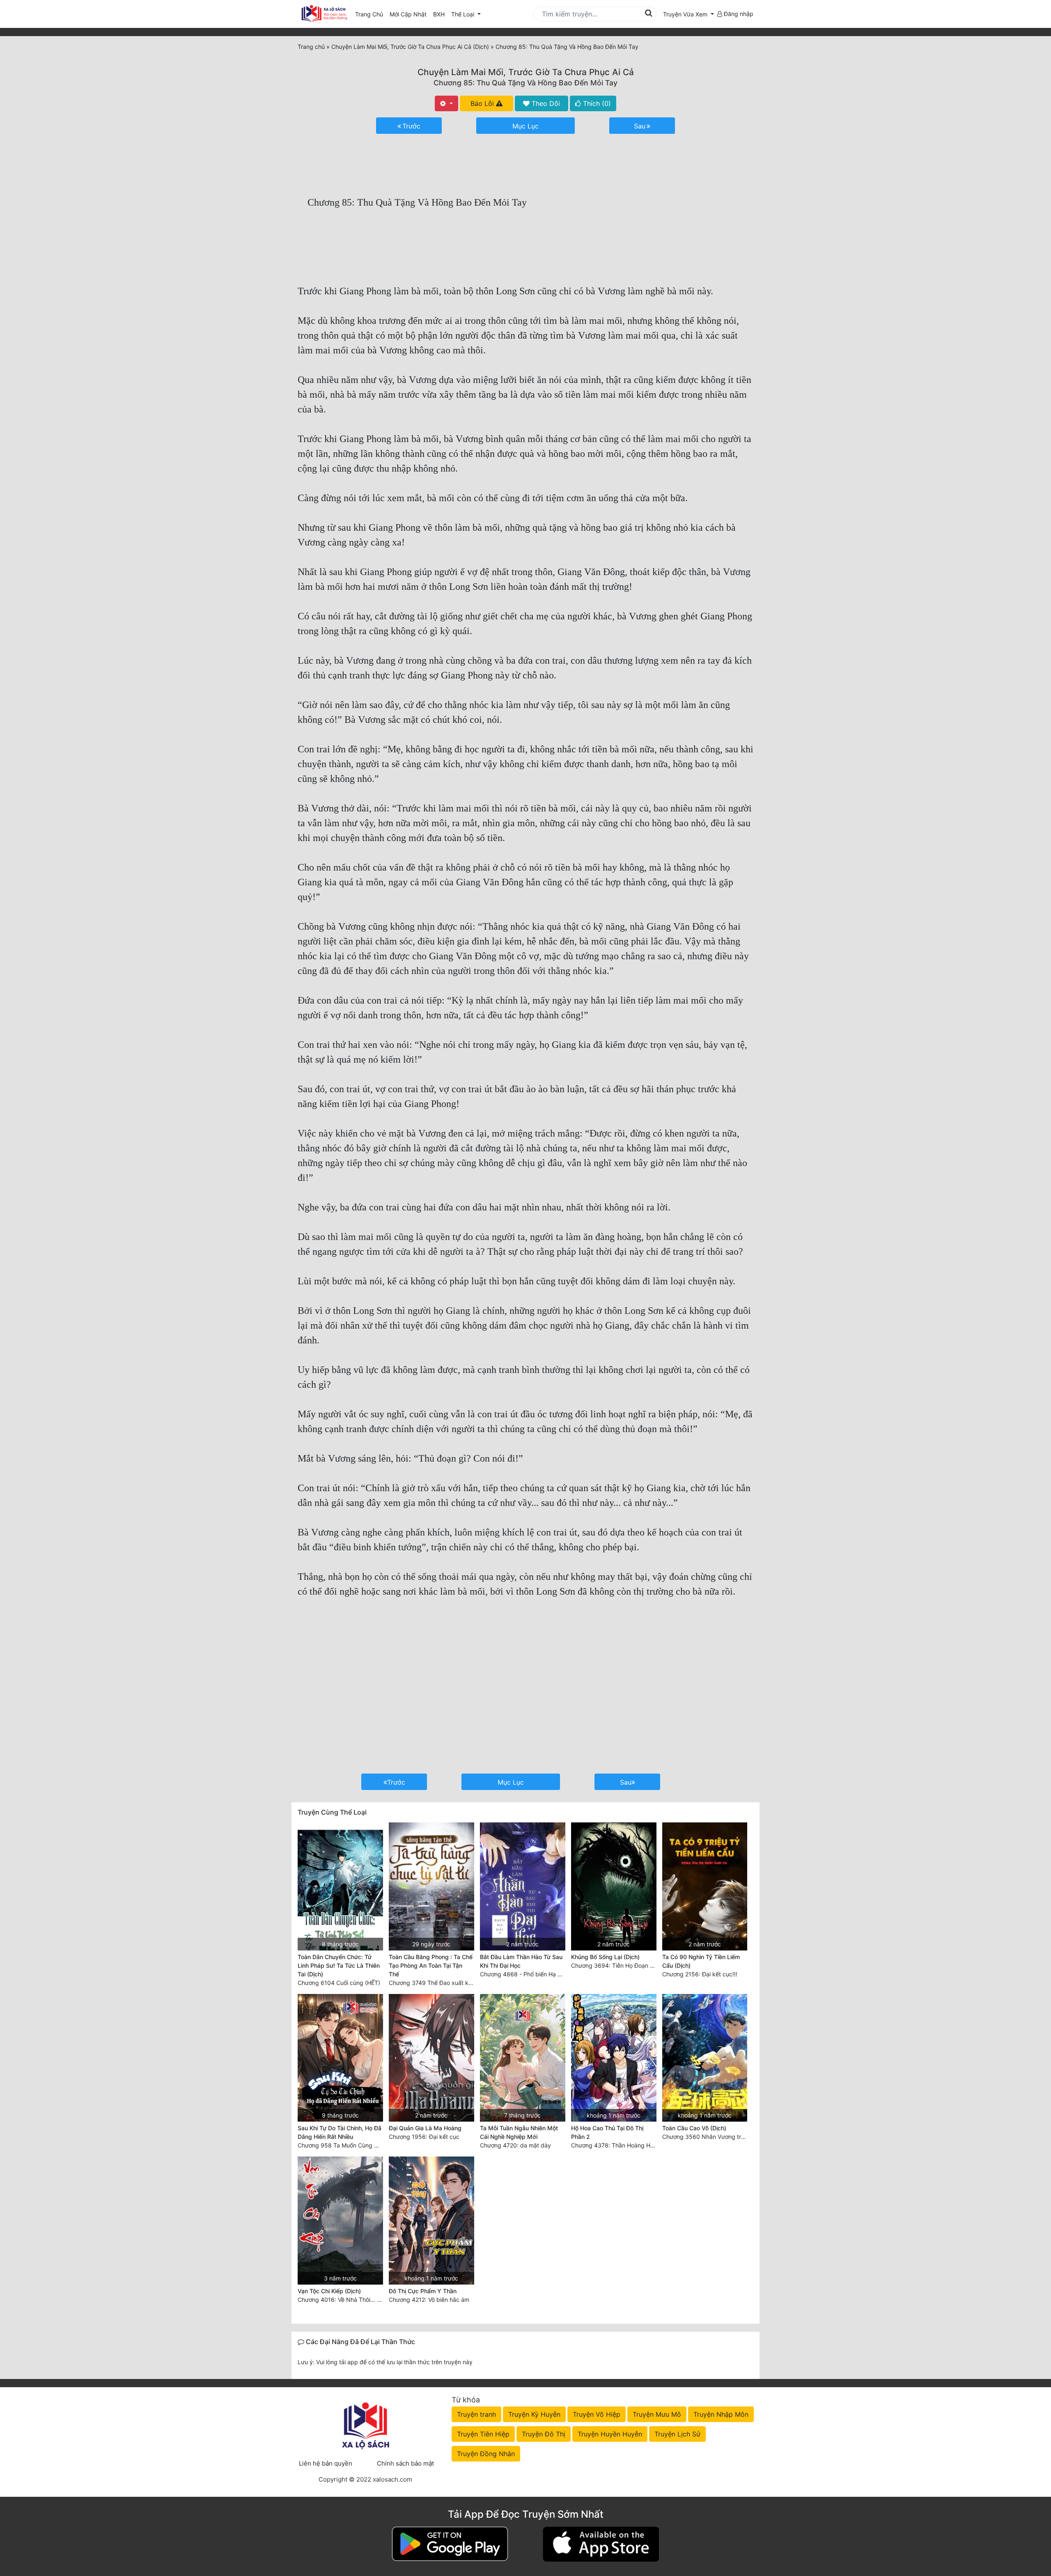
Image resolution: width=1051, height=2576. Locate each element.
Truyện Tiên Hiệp (483, 2434)
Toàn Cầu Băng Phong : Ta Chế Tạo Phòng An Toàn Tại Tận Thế (431, 1965)
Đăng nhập (738, 14)
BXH (439, 14)
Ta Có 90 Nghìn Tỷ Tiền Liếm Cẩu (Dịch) (701, 1961)
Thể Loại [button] (464, 14)
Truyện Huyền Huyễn (610, 2434)
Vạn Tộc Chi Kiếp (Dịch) (329, 2291)
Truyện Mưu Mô (657, 2414)
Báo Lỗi (483, 103)
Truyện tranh (476, 2414)
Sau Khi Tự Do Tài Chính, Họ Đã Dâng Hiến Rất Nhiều (340, 2132)
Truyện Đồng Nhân (486, 2454)
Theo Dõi (545, 103)
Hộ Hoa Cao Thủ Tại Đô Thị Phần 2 (607, 2132)
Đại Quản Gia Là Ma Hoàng (425, 2128)
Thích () (596, 103)
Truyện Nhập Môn (721, 2414)
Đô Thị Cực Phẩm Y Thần (423, 2291)
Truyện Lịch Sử (677, 2434)
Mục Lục (525, 126)
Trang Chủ (369, 14)
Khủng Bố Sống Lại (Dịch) (605, 1957)
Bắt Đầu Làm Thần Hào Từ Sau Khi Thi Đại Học (521, 1961)
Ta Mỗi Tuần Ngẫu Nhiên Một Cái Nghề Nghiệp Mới (519, 2132)
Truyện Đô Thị (544, 2434)
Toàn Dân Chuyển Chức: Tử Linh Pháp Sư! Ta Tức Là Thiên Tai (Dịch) (339, 1965)
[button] (688, 14)
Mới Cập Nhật (410, 14)
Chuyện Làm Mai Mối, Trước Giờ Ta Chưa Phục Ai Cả (526, 72)
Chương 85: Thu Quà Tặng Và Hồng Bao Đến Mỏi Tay (525, 83)
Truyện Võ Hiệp (597, 2414)
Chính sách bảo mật (405, 2463)
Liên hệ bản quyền (326, 2463)
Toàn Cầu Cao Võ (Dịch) (694, 2128)
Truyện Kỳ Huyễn (534, 2414)
